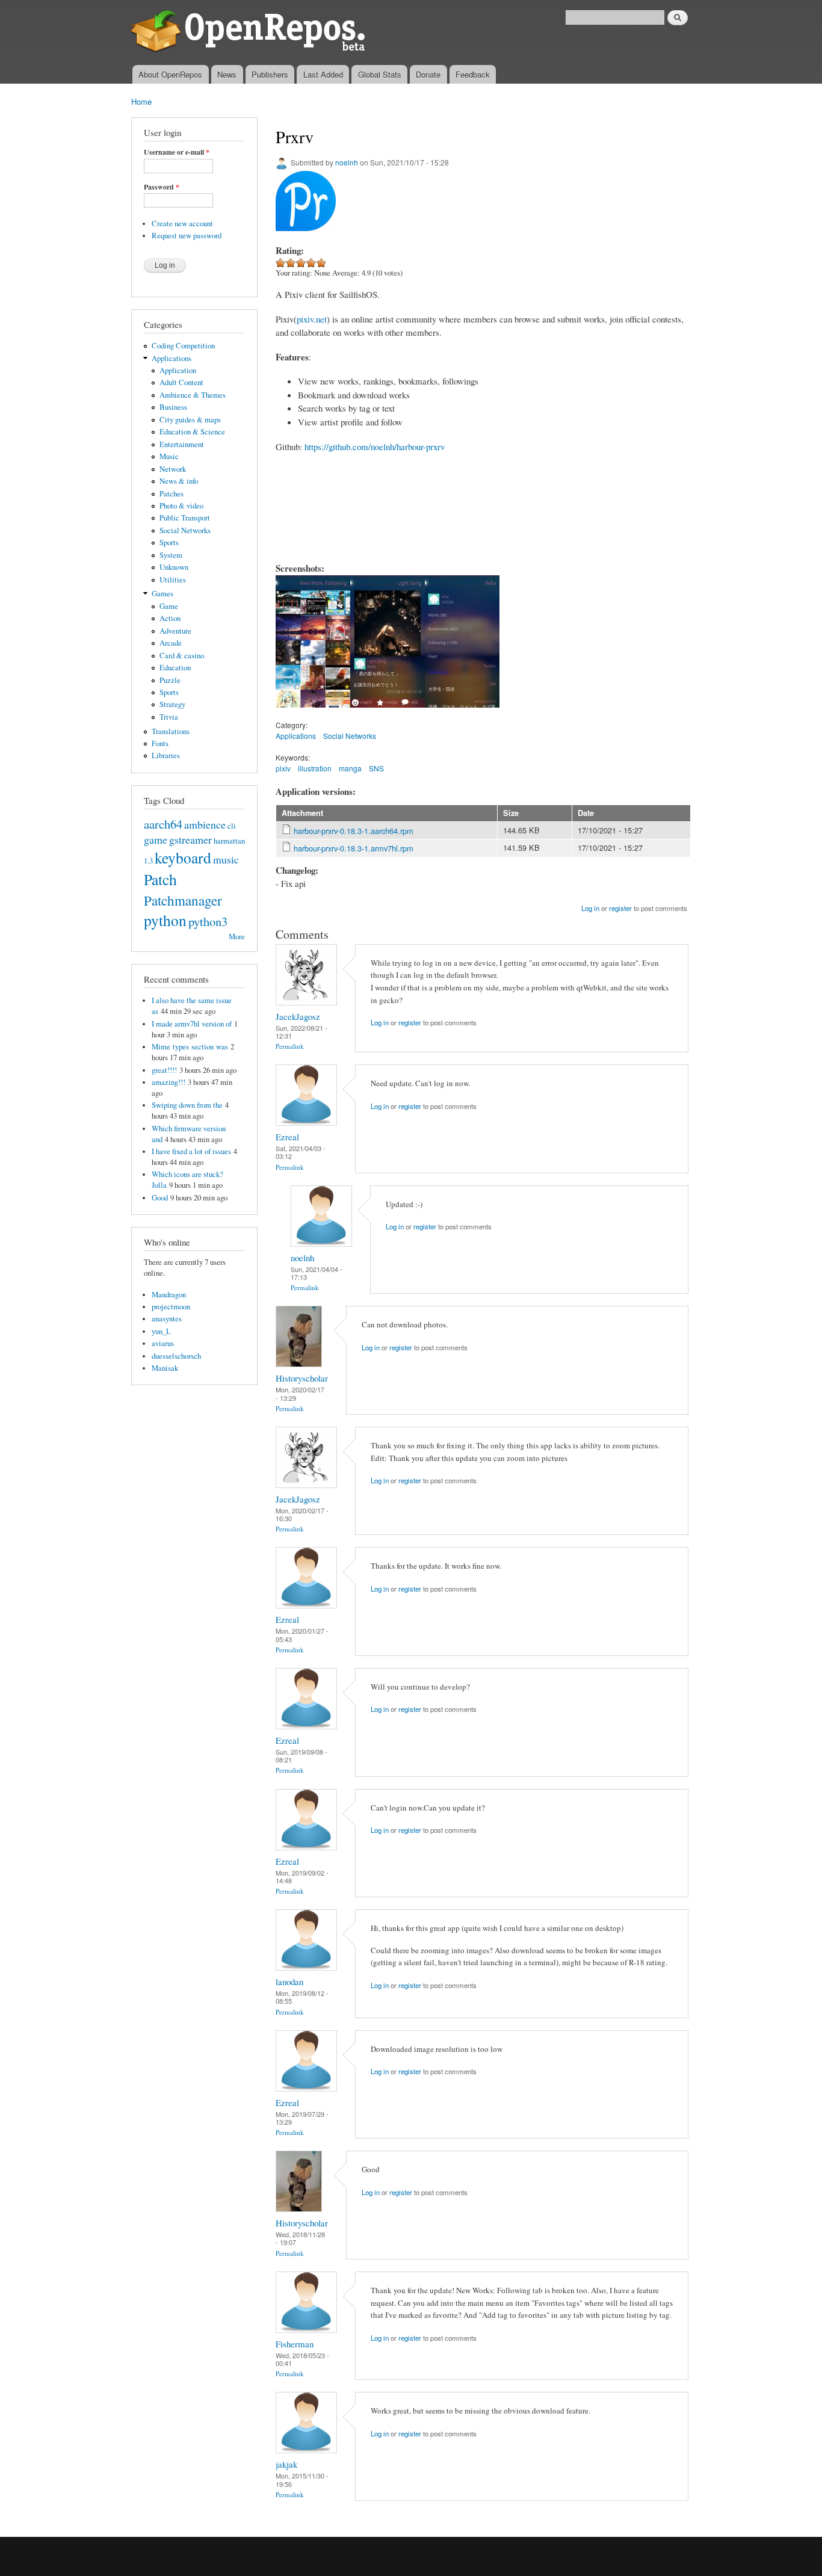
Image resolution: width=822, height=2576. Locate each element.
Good (160, 1198)
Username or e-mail (177, 152)
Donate (428, 74)
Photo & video (181, 506)
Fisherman (295, 2344)
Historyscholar (302, 1378)
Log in (590, 908)
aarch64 (163, 824)
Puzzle (170, 680)
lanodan (289, 1981)
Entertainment (182, 444)
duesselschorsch (176, 1356)
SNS (376, 768)
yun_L (161, 1331)
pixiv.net (312, 319)
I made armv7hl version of (192, 1024)
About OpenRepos (170, 74)
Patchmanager (183, 900)
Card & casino (182, 656)
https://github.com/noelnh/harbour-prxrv (375, 446)
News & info (179, 481)
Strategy (172, 704)
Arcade (171, 643)
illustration (315, 768)
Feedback (473, 74)
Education (175, 668)
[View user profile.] (306, 1002)
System (171, 555)
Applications (172, 358)
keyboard (183, 857)
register (620, 908)
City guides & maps (190, 420)
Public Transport (185, 518)
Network (173, 469)
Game (169, 606)
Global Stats (380, 74)
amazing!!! (168, 1082)
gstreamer (190, 839)
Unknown (174, 567)
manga (350, 768)
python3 (208, 921)
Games (162, 594)
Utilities (173, 580)
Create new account (182, 224)
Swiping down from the (187, 1105)
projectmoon (171, 1307)
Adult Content (181, 382)
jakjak (286, 2464)
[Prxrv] (313, 713)
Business (173, 407)
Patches (172, 494)
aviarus (163, 1343)
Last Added (323, 74)
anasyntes (167, 1319)
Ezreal (287, 1137)
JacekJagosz (298, 1016)
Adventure (175, 631)
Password (162, 187)
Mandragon (169, 1295)
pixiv (283, 768)
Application (178, 370)
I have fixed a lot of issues (191, 1151)
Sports (169, 542)
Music (169, 456)
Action (170, 618)
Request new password (187, 236)
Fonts (160, 743)
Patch (160, 879)
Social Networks (185, 530)
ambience (205, 824)
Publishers (270, 74)
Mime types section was (190, 1047)
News (227, 74)
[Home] (250, 32)
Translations (171, 731)
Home (141, 101)
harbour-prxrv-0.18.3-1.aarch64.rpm (354, 831)
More (237, 937)
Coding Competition (183, 346)
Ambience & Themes (193, 395)
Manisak (165, 1368)
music (226, 859)
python (165, 920)
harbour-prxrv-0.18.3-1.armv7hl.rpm (354, 848)
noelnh (347, 162)
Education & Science (192, 432)
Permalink (290, 1046)
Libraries (166, 755)
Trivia (169, 717)
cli (232, 826)
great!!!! (164, 1070)
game (156, 839)
